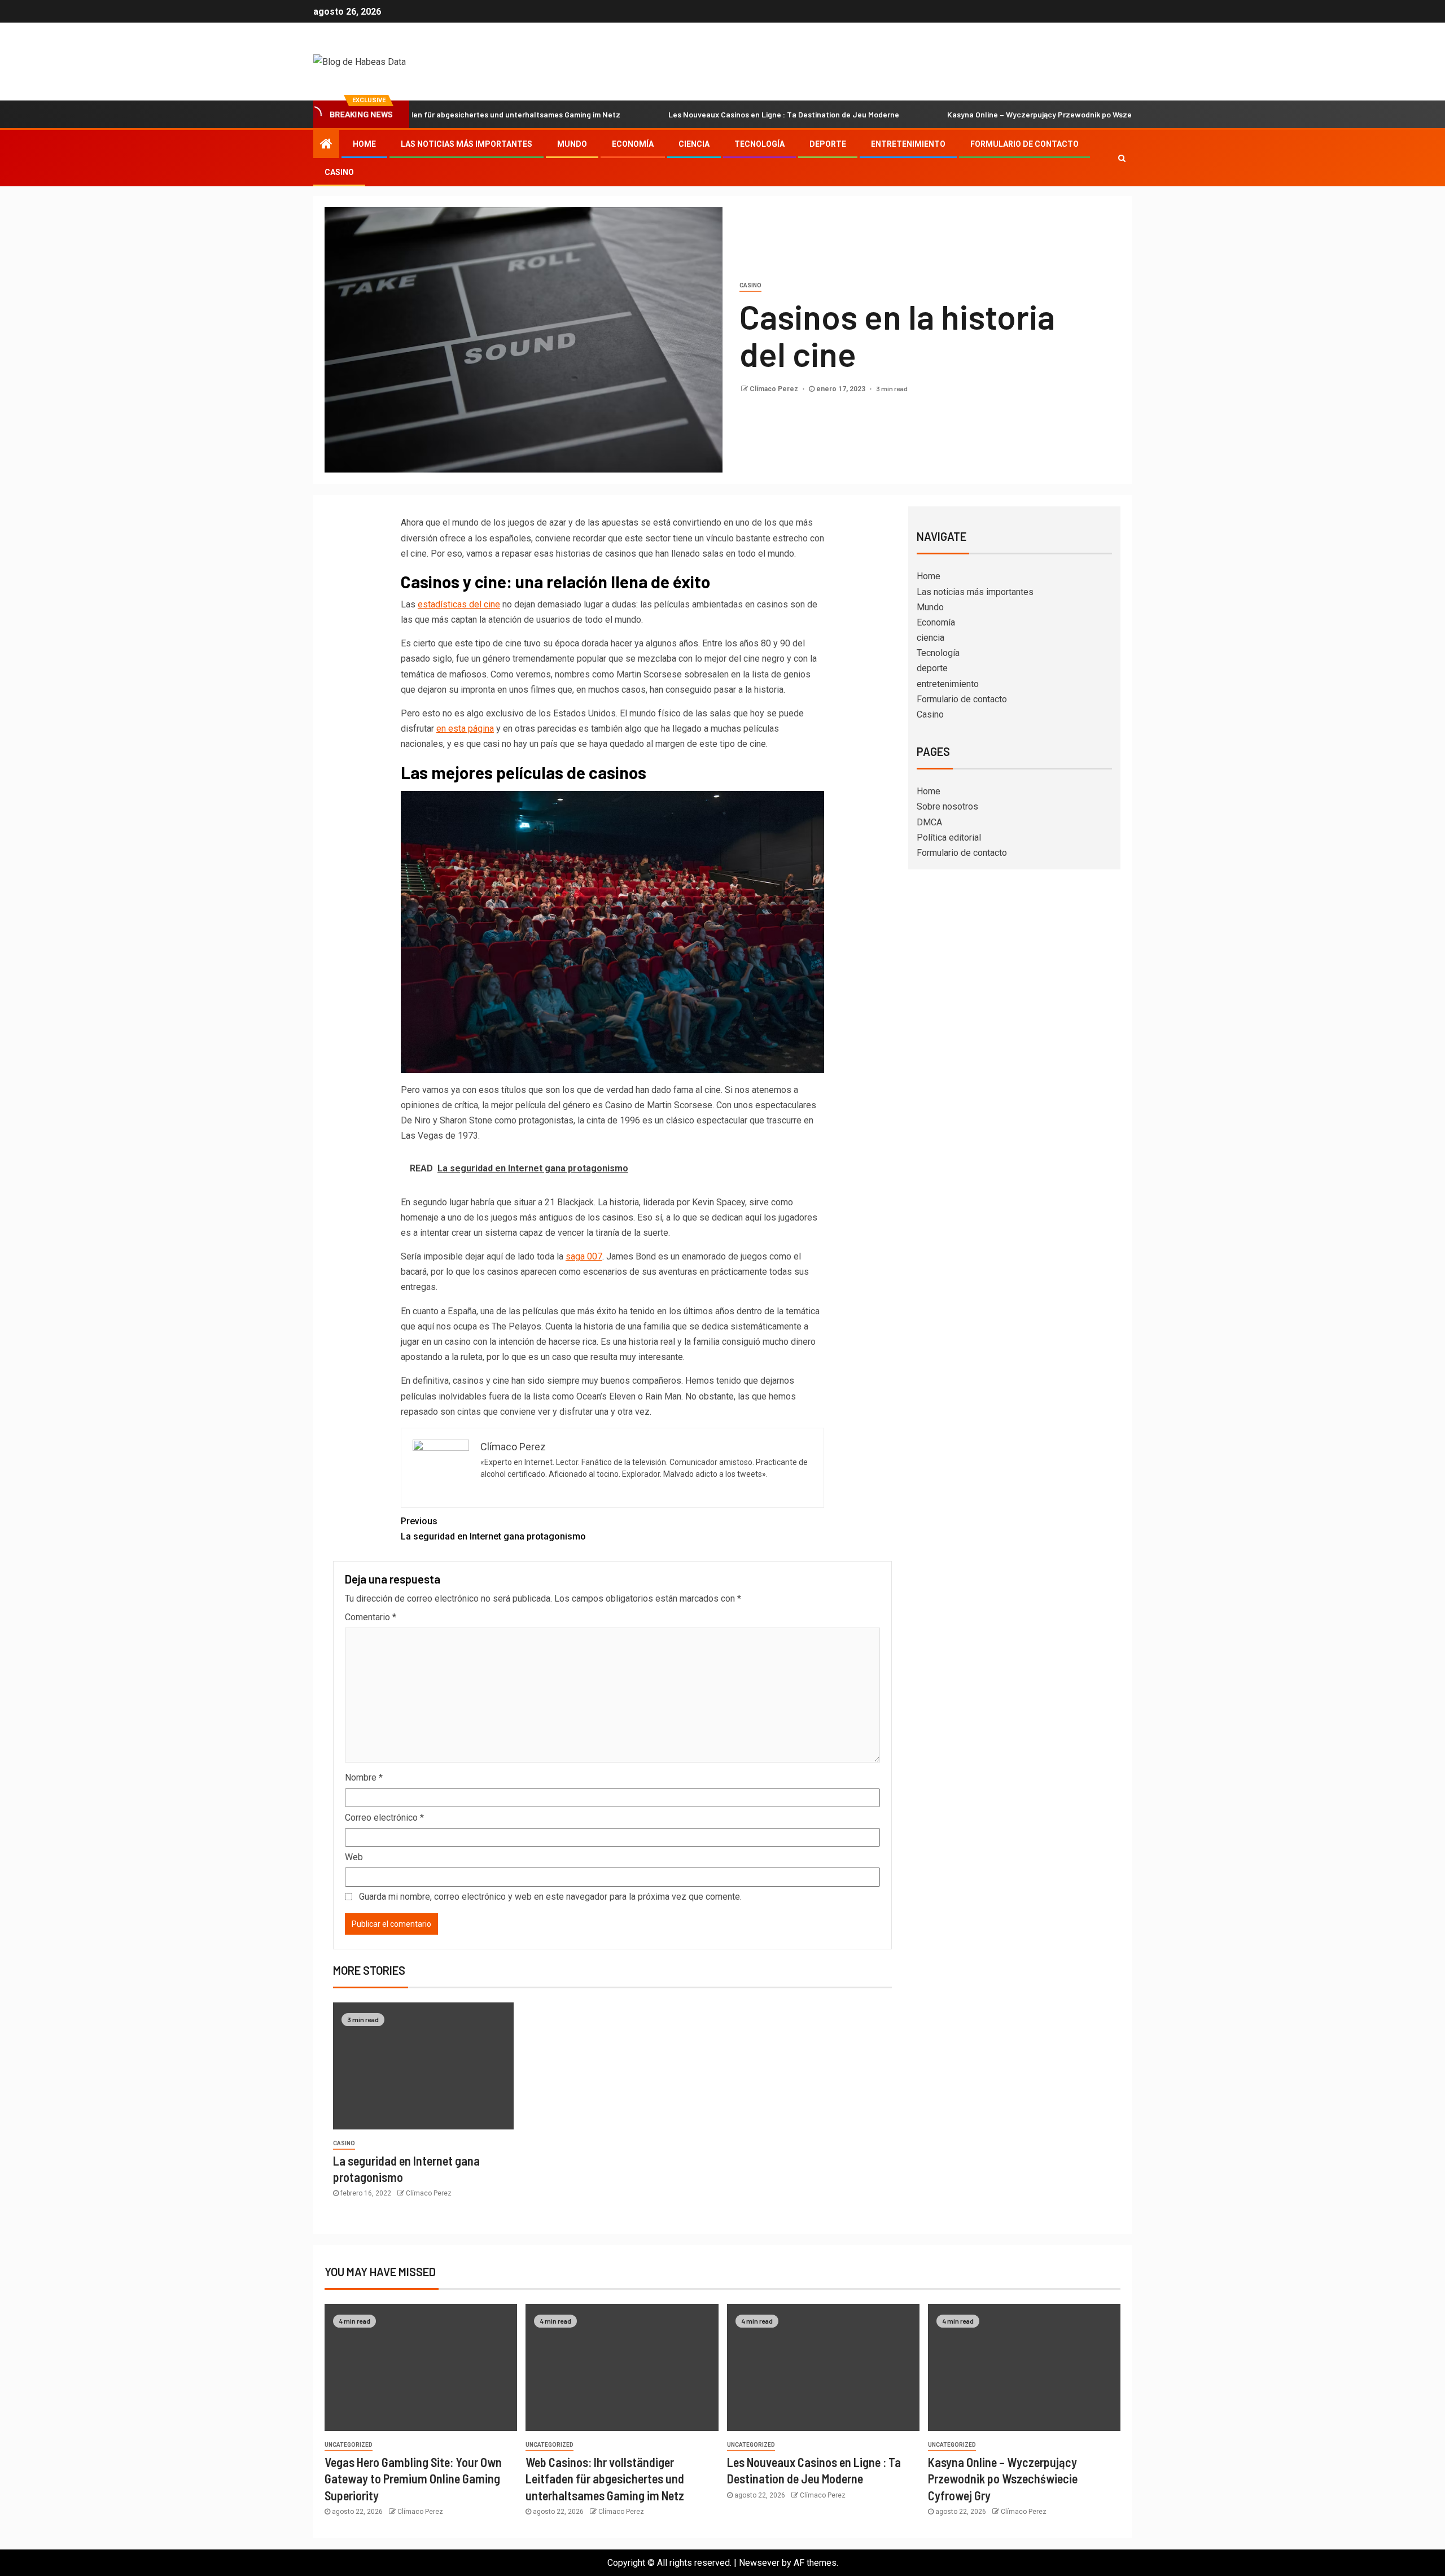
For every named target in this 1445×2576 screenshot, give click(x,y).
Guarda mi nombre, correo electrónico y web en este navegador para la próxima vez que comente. (550, 1897)
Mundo (572, 144)
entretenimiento (908, 144)
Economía (633, 144)
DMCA (929, 822)
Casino (339, 172)
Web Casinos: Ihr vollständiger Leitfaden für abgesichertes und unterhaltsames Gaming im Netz (605, 2479)
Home (364, 144)
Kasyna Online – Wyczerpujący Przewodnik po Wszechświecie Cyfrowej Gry (993, 114)
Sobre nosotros (947, 806)
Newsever (759, 2563)
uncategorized (349, 2445)
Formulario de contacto (1024, 144)
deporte (828, 144)
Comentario (371, 1617)
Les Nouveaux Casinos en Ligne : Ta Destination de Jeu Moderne (696, 114)
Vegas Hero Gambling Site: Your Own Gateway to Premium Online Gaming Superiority (413, 2479)
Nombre (364, 1777)
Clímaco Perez (775, 389)
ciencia (694, 144)
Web (354, 1857)
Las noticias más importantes (467, 144)
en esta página (465, 729)
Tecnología (759, 144)
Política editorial (949, 837)
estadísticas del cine (459, 604)
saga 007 (584, 1256)
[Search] (1122, 158)
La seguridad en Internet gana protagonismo (493, 1529)
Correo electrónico (384, 1818)
